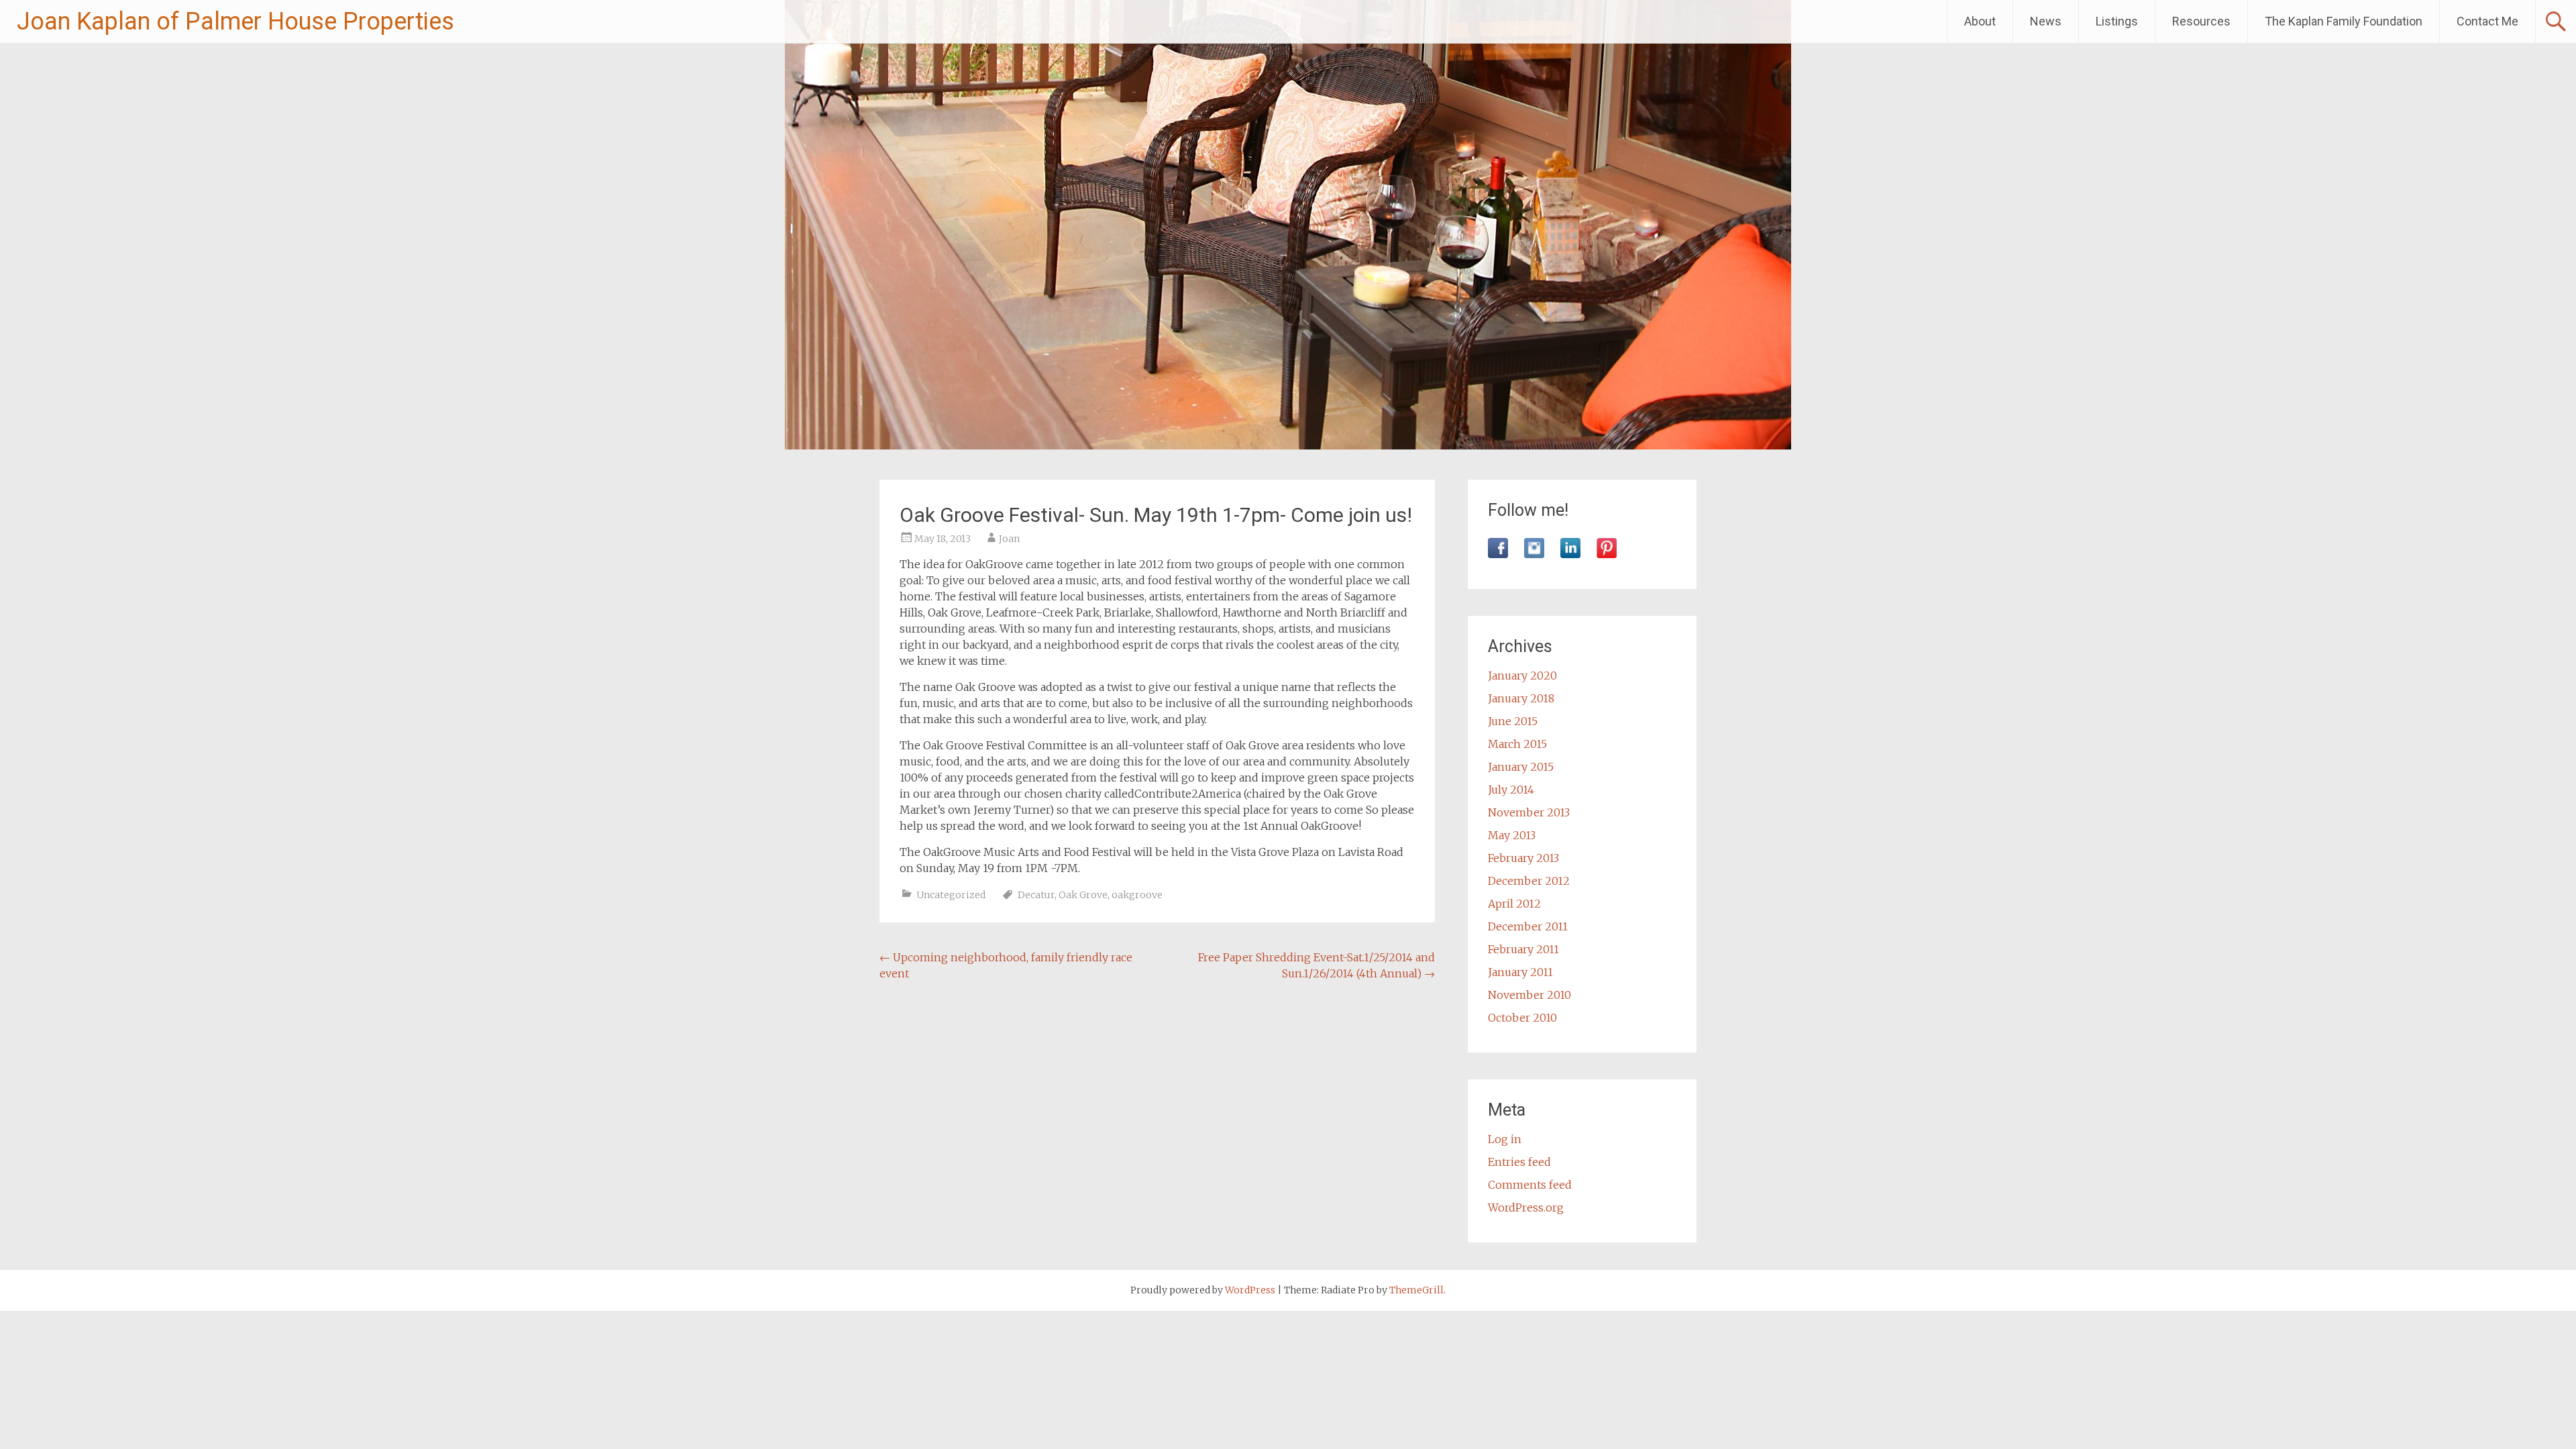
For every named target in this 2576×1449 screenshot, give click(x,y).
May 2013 (1512, 835)
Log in (1505, 1139)
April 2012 (1514, 904)
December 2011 (1528, 926)
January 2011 (1520, 972)
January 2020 (1522, 676)
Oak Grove (1083, 895)
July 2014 (1511, 790)
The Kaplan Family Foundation (2344, 21)
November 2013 (1529, 812)
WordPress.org (1526, 1207)
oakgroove (1137, 895)
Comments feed (1530, 1185)
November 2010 (1529, 995)
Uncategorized (951, 895)
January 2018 (1521, 698)
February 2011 (1523, 949)
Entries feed (1519, 1162)
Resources (2201, 21)
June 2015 (1513, 721)
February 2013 (1523, 858)
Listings (2117, 21)
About (1980, 21)
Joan (1009, 539)
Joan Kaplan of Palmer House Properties (235, 21)
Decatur (1036, 895)
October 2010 (1522, 1018)
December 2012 (1529, 881)
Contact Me (2487, 21)
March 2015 (1517, 744)
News (2046, 21)
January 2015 (1521, 767)
